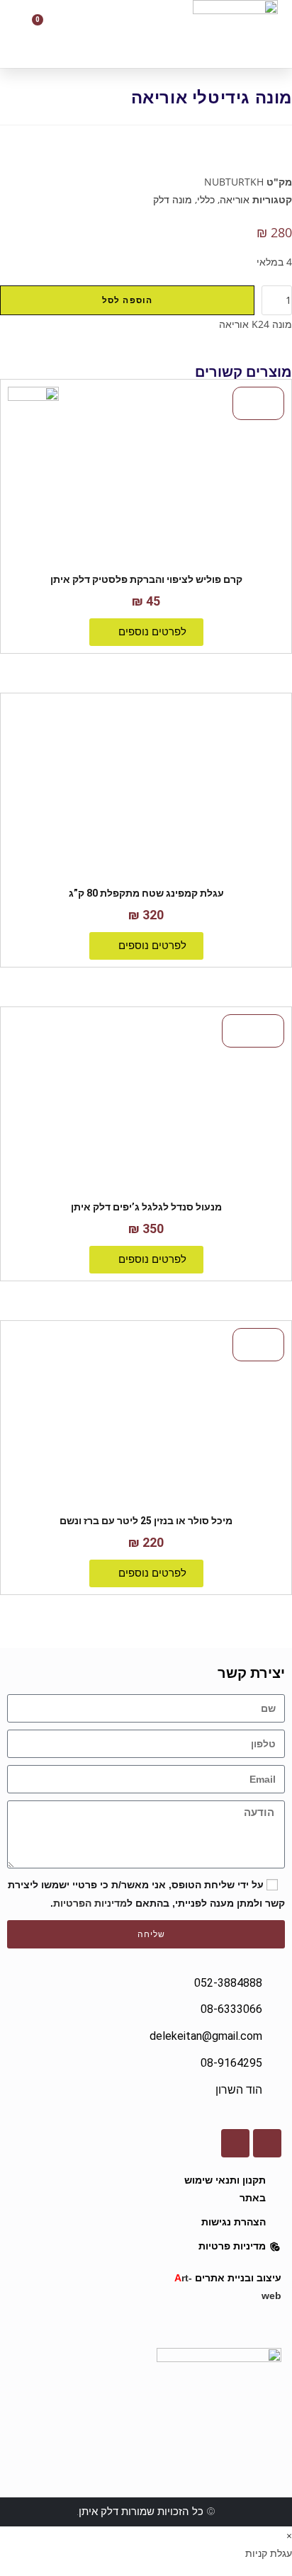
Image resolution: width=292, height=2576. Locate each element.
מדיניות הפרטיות (90, 1903)
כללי (206, 199)
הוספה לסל (128, 300)
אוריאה (235, 199)
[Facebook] (267, 2143)
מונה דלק (173, 199)
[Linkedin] (235, 2143)
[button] (108, 34)
